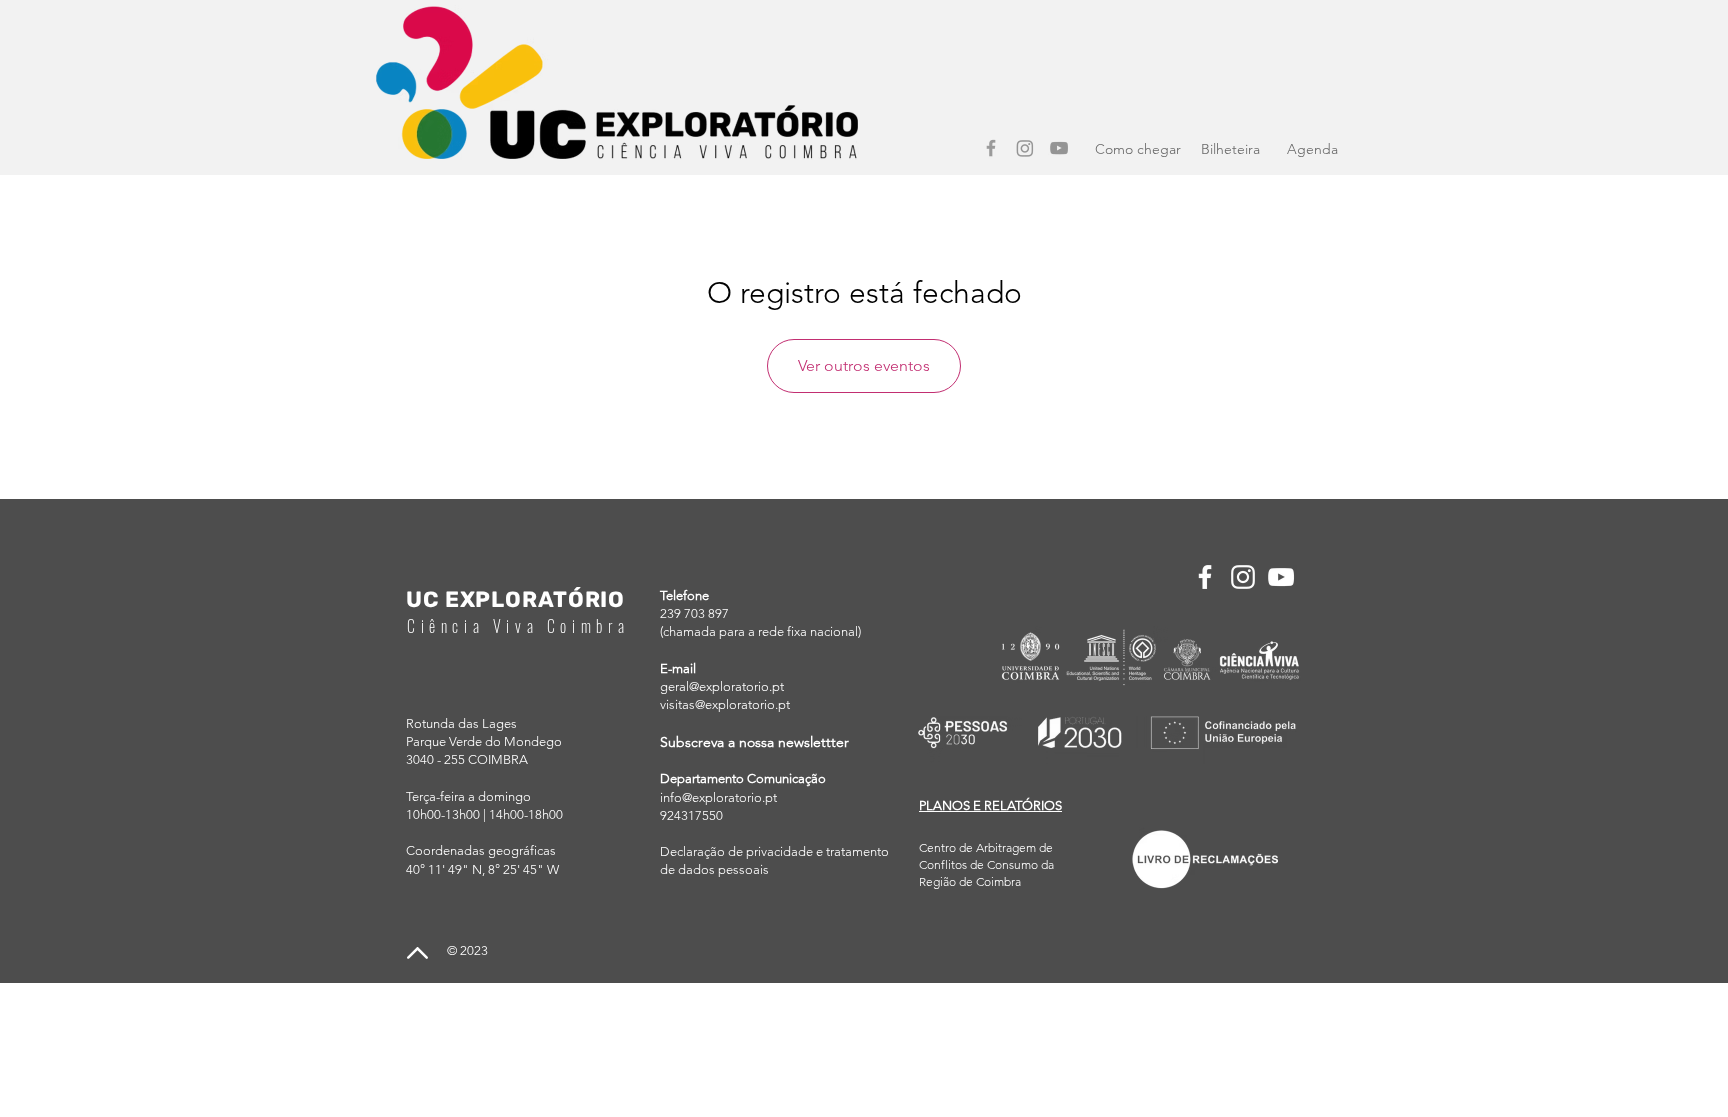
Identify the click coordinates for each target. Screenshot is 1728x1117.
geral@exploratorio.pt (722, 686)
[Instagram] (1025, 148)
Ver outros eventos (864, 365)
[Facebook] (991, 148)
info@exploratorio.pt (718, 797)
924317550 (691, 815)
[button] (990, 805)
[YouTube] (1059, 148)
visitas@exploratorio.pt (725, 704)
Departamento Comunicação (743, 778)
